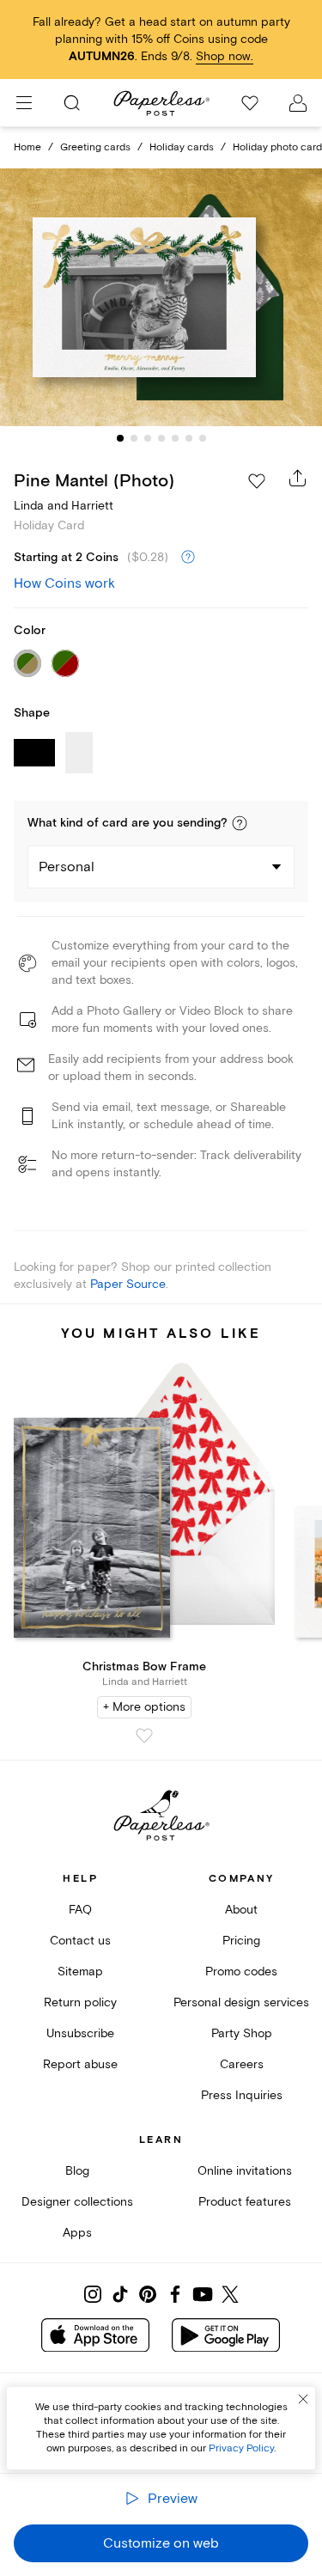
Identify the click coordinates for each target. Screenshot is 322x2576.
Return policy (80, 2002)
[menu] (24, 103)
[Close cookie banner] (303, 2399)
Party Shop (242, 2033)
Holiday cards (182, 147)
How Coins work (64, 583)
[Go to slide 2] (134, 438)
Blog (77, 2171)
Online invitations (245, 2171)
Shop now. (225, 56)
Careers (242, 2064)
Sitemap (80, 1972)
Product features (245, 2202)
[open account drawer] (298, 103)
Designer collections (77, 2202)
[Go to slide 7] (203, 438)
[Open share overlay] (298, 478)
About (241, 1910)
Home (27, 147)
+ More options (144, 1707)
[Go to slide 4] (161, 438)
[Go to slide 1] (120, 438)
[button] (240, 823)
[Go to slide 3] (148, 438)
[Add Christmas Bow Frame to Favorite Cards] (144, 1736)
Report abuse (80, 2064)
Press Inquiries (242, 2095)
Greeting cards (95, 147)
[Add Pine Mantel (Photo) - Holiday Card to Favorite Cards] (257, 481)
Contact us (80, 1941)
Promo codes (241, 1972)
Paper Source (128, 1284)
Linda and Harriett (64, 506)
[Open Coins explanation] (188, 558)
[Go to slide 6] (189, 438)
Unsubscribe (80, 2033)
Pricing (241, 1941)
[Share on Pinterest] (148, 2294)
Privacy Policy (241, 2448)
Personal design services (241, 2002)
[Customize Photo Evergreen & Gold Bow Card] (161, 297)
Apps (77, 2233)
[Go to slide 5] (175, 438)
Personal (67, 867)
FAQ (80, 1910)
